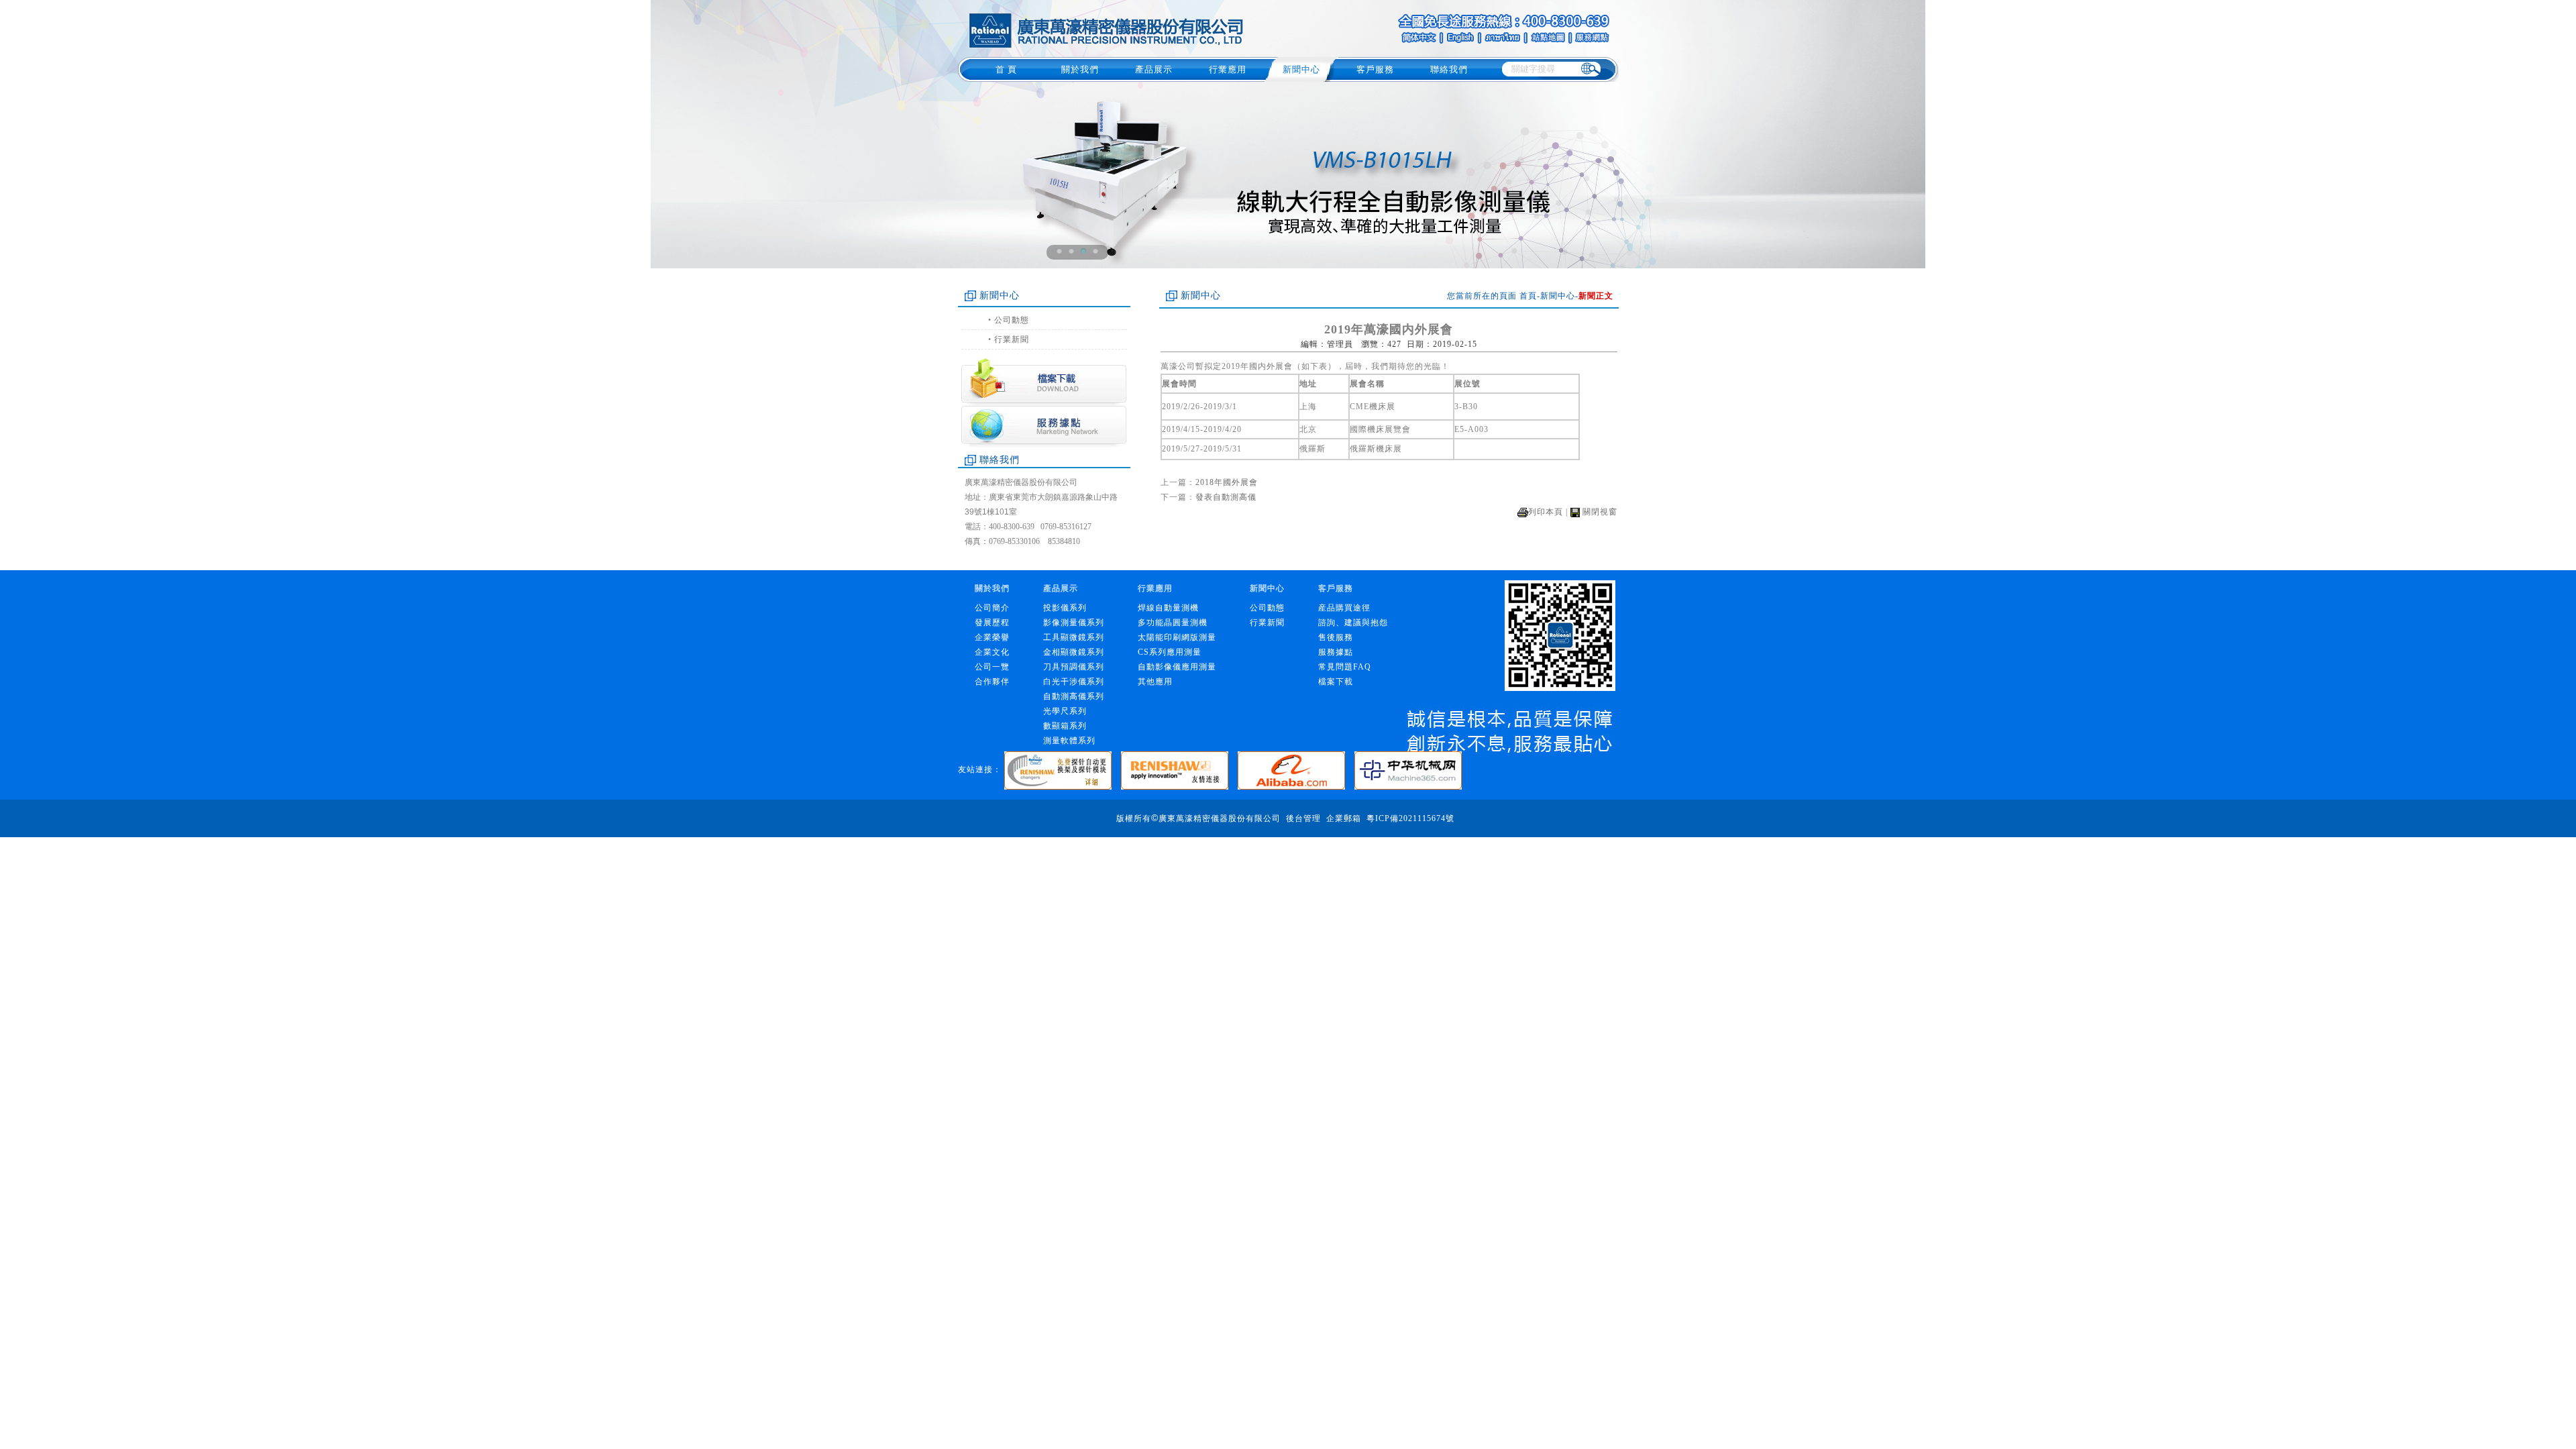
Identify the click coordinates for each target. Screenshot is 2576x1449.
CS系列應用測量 (1170, 652)
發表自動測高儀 (1226, 497)
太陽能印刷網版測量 (1177, 637)
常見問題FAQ (1345, 667)
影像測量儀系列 (1074, 623)
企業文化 (992, 652)
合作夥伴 (992, 682)
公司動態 (1012, 320)
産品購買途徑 (1344, 608)
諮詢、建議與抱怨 (1353, 623)
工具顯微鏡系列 (1074, 637)
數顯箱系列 (1065, 726)
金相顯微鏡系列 (1074, 652)
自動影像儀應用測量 (1177, 667)
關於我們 (1080, 69)
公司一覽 (992, 667)
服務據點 (1336, 652)
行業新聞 (1012, 339)
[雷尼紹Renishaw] (1179, 769)
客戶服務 (1375, 69)
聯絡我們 (1449, 69)
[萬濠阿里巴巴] (1296, 769)
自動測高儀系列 (1074, 696)
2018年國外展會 (1227, 482)
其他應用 (1155, 682)
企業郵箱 (1344, 818)
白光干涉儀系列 (1074, 682)
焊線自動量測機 (1168, 608)
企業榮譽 (992, 637)
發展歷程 (992, 623)
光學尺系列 (1065, 711)
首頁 (1528, 296)
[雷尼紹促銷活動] (1063, 769)
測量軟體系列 (1069, 741)
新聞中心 (1301, 69)
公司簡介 (992, 608)
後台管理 (1303, 818)
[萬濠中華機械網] (1411, 769)
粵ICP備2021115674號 (1410, 818)
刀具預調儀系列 (1074, 667)
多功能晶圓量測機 (1173, 623)
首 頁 (1006, 69)
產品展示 (1154, 69)
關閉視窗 (1600, 512)
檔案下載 (1336, 682)
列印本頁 (1546, 512)
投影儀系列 (1065, 608)
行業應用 (1228, 69)
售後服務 (1336, 637)
